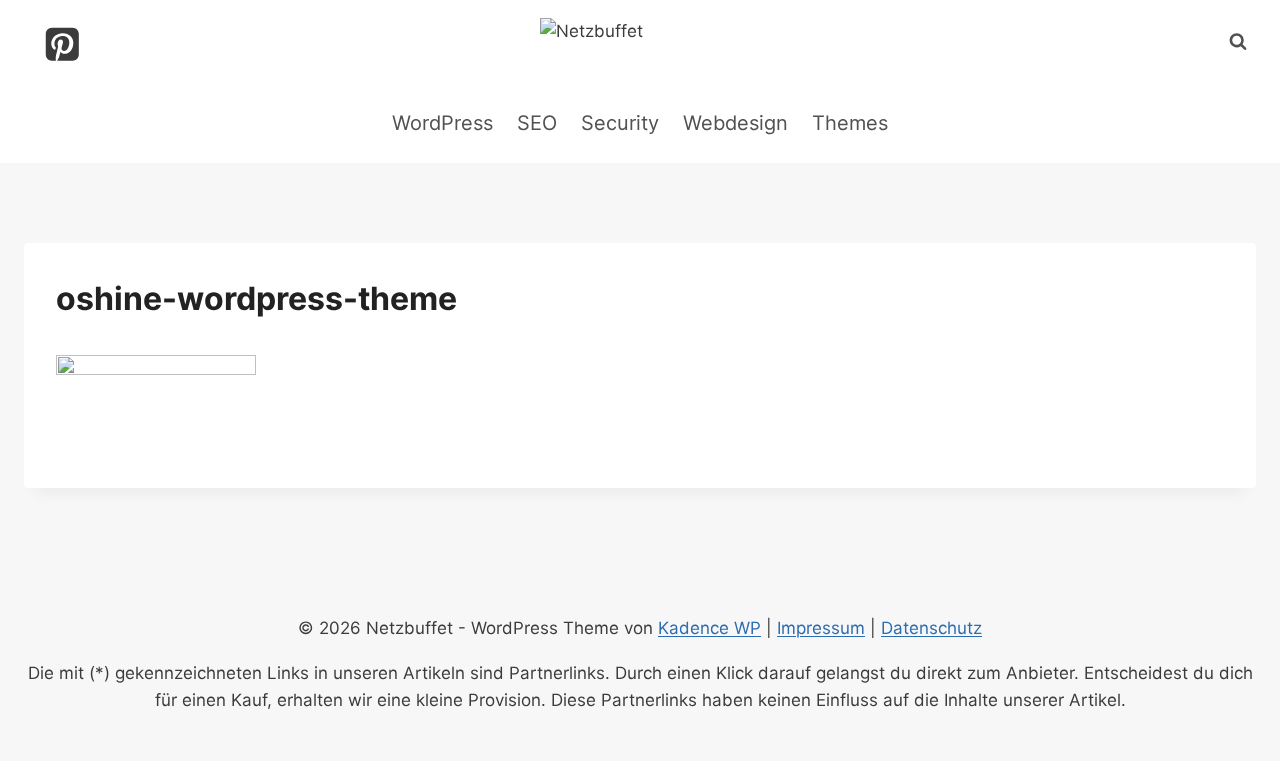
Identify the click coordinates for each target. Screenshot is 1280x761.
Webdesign (735, 123)
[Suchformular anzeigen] (1238, 42)
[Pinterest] (62, 44)
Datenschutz (931, 628)
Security (620, 123)
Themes (850, 123)
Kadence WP (709, 628)
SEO (537, 123)
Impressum (821, 628)
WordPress (442, 123)
